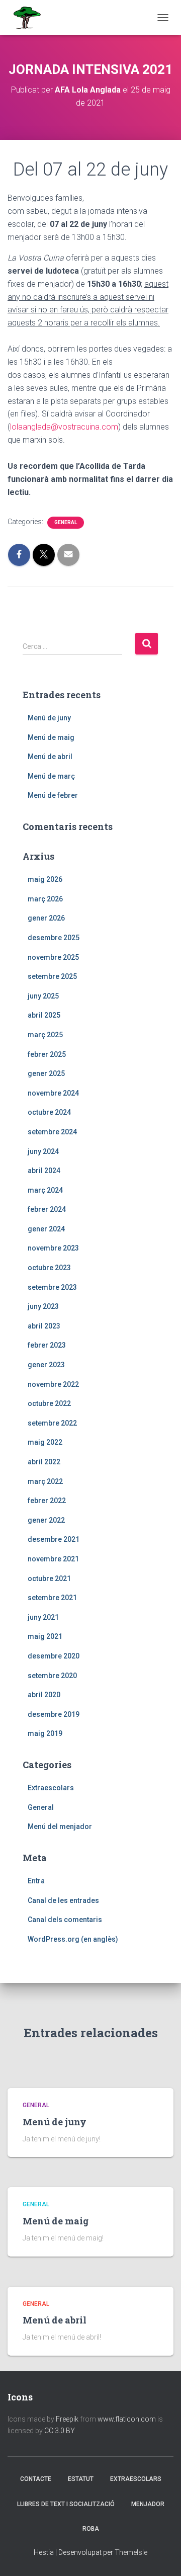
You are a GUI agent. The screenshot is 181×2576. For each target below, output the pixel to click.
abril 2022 (44, 1462)
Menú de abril (50, 757)
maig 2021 (45, 1636)
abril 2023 (44, 1326)
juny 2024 (43, 1151)
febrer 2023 (47, 1345)
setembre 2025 (52, 976)
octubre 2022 (49, 1403)
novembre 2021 (53, 1559)
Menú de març (51, 776)
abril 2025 (44, 1015)
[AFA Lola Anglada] (30, 18)
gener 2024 (46, 1229)
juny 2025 (43, 996)
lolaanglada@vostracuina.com (64, 427)
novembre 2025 (53, 957)
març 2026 (45, 899)
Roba (91, 2529)
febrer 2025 (47, 1054)
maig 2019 (45, 1733)
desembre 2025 (54, 938)
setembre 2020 (52, 1676)
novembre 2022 (53, 1384)
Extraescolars (51, 1788)
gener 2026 (46, 918)
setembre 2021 (52, 1598)
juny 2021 (43, 1617)
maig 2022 (45, 1442)
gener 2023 (46, 1365)
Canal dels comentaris (65, 1920)
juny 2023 (43, 1306)
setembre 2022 (52, 1423)
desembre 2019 (54, 1714)
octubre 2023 (49, 1268)
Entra (36, 1881)
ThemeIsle (131, 2552)
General (66, 522)
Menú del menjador (60, 1826)
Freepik (67, 2419)
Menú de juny (49, 718)
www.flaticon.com (127, 2419)
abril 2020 (44, 1695)
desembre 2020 (54, 1656)
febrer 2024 (47, 1209)
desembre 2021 (54, 1539)
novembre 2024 (53, 1093)
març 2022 (45, 1481)
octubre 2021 (49, 1578)
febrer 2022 (47, 1501)
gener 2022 (46, 1520)
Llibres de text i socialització (66, 2504)
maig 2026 (45, 879)
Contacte (36, 2479)
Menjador (148, 2504)
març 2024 (45, 1190)
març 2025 (45, 1035)
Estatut (81, 2479)
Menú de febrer (53, 795)
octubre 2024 (49, 1112)
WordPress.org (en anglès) (73, 1939)
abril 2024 (44, 1171)
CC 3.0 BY (60, 2431)
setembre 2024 (52, 1132)
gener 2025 (46, 1073)
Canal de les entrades (63, 1900)
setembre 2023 (52, 1287)
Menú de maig (51, 737)
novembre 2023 (53, 1248)
